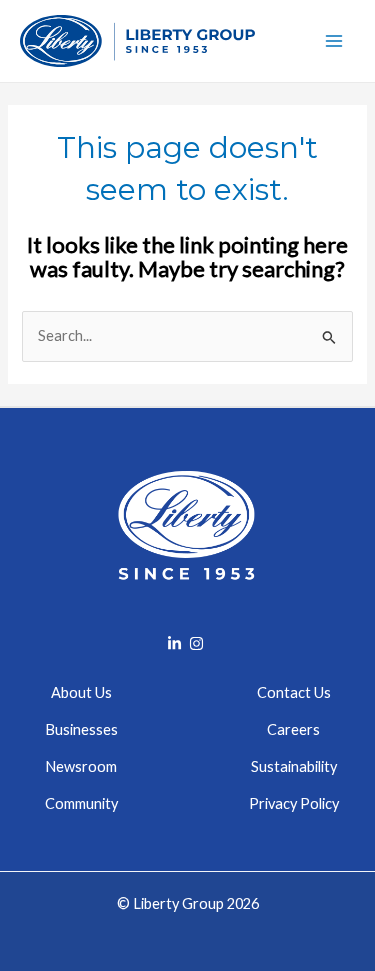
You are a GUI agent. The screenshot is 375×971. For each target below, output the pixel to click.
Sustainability (294, 766)
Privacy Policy (294, 803)
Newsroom (81, 766)
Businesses (81, 729)
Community (81, 803)
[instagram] (199, 643)
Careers (293, 729)
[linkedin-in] (177, 643)
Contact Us (294, 692)
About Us (81, 692)
